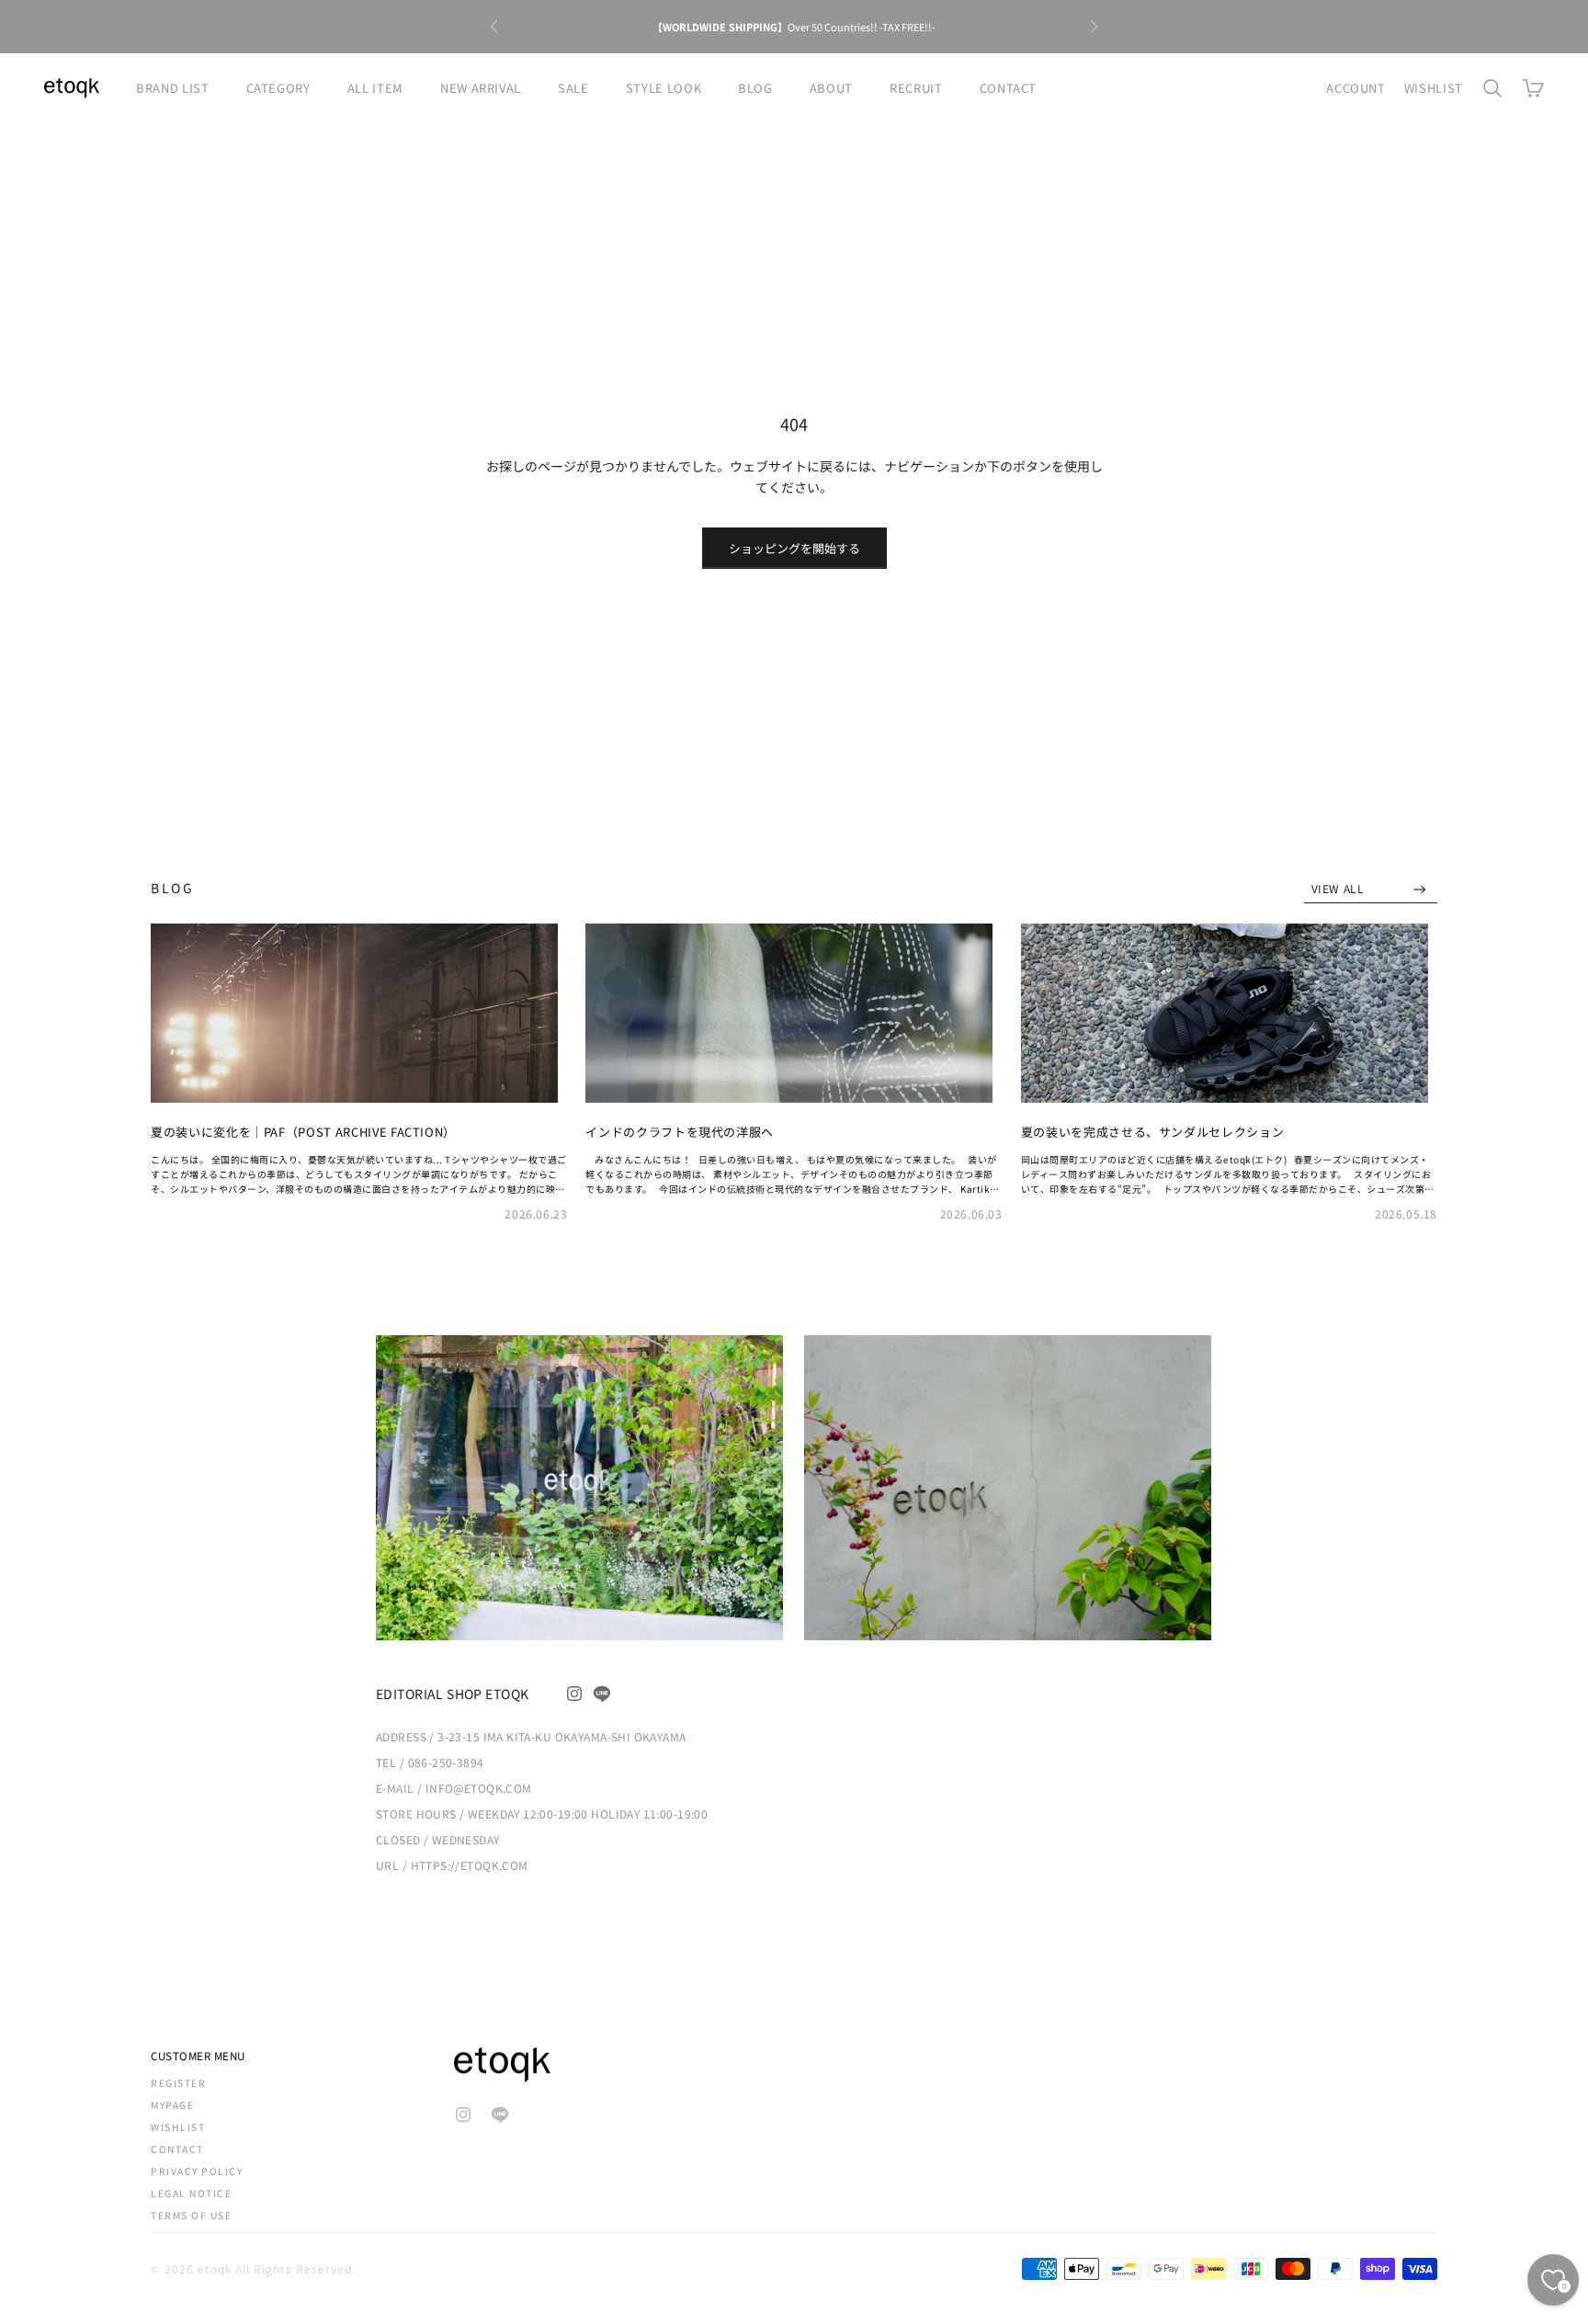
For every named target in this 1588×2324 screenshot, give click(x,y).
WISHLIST (1434, 88)
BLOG (755, 88)
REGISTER (178, 2083)
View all (1339, 888)
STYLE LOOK (664, 88)
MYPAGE (172, 2105)
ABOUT (831, 88)
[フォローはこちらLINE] (602, 1694)
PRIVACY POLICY (197, 2171)
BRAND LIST (173, 88)
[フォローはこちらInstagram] (574, 1694)
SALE (573, 88)
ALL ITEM (375, 88)
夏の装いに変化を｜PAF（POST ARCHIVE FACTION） (303, 1132)
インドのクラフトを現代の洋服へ (680, 1132)
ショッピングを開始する (794, 548)
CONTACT (1009, 88)
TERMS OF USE (191, 2215)
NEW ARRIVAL (481, 88)
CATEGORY (278, 88)
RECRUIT (916, 88)
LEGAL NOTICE (191, 2193)
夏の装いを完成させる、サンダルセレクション (1153, 1132)
